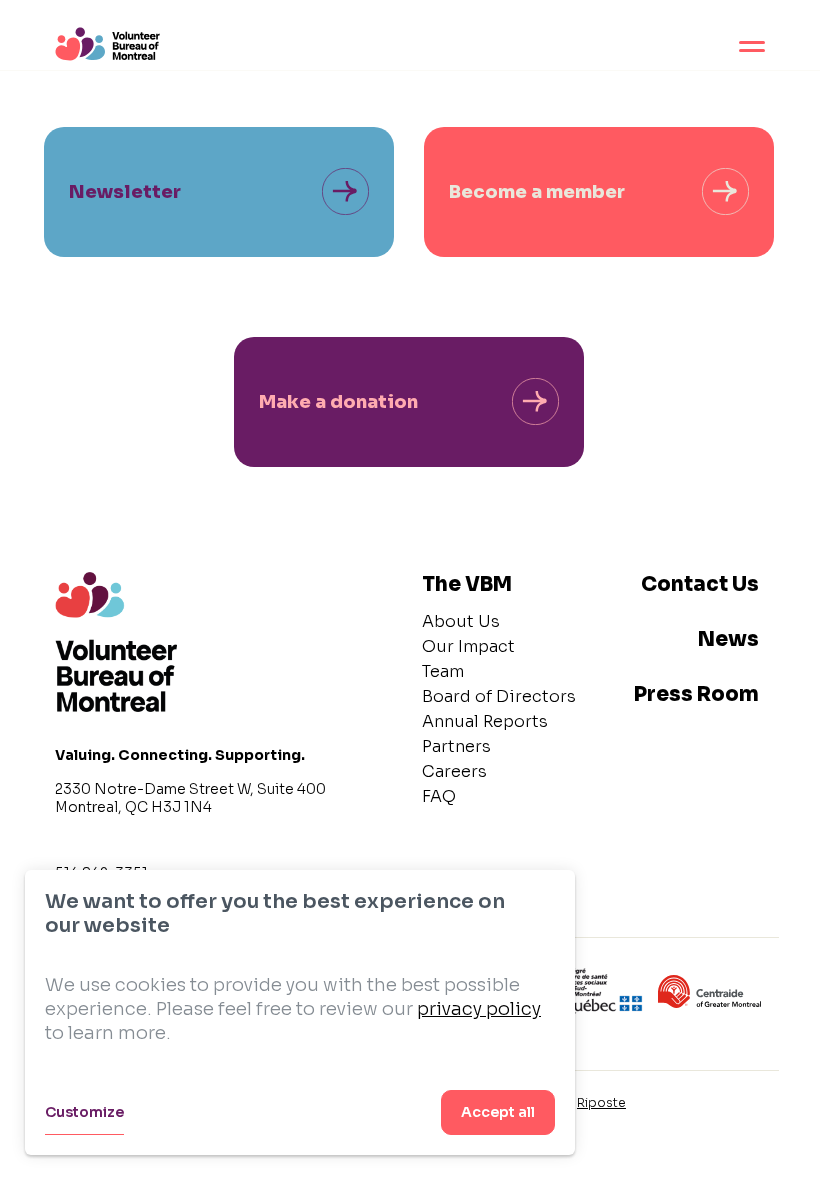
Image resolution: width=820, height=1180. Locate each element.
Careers (454, 771)
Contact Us (700, 584)
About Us (461, 621)
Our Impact (468, 646)
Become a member (537, 192)
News (728, 639)
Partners (456, 746)
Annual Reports (485, 721)
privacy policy (479, 1009)
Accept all (498, 1112)
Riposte (601, 1102)
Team (443, 671)
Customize (84, 1112)
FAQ (439, 796)
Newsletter (125, 192)
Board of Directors (499, 696)
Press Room (696, 694)
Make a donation (338, 402)
